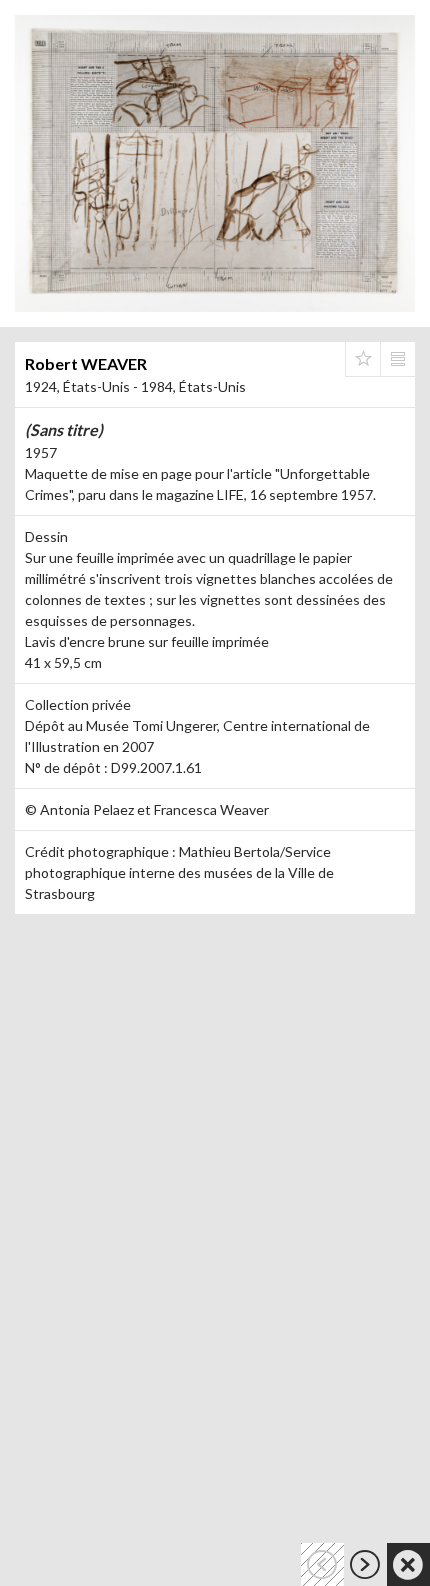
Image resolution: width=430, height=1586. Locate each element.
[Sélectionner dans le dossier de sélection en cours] (363, 359)
